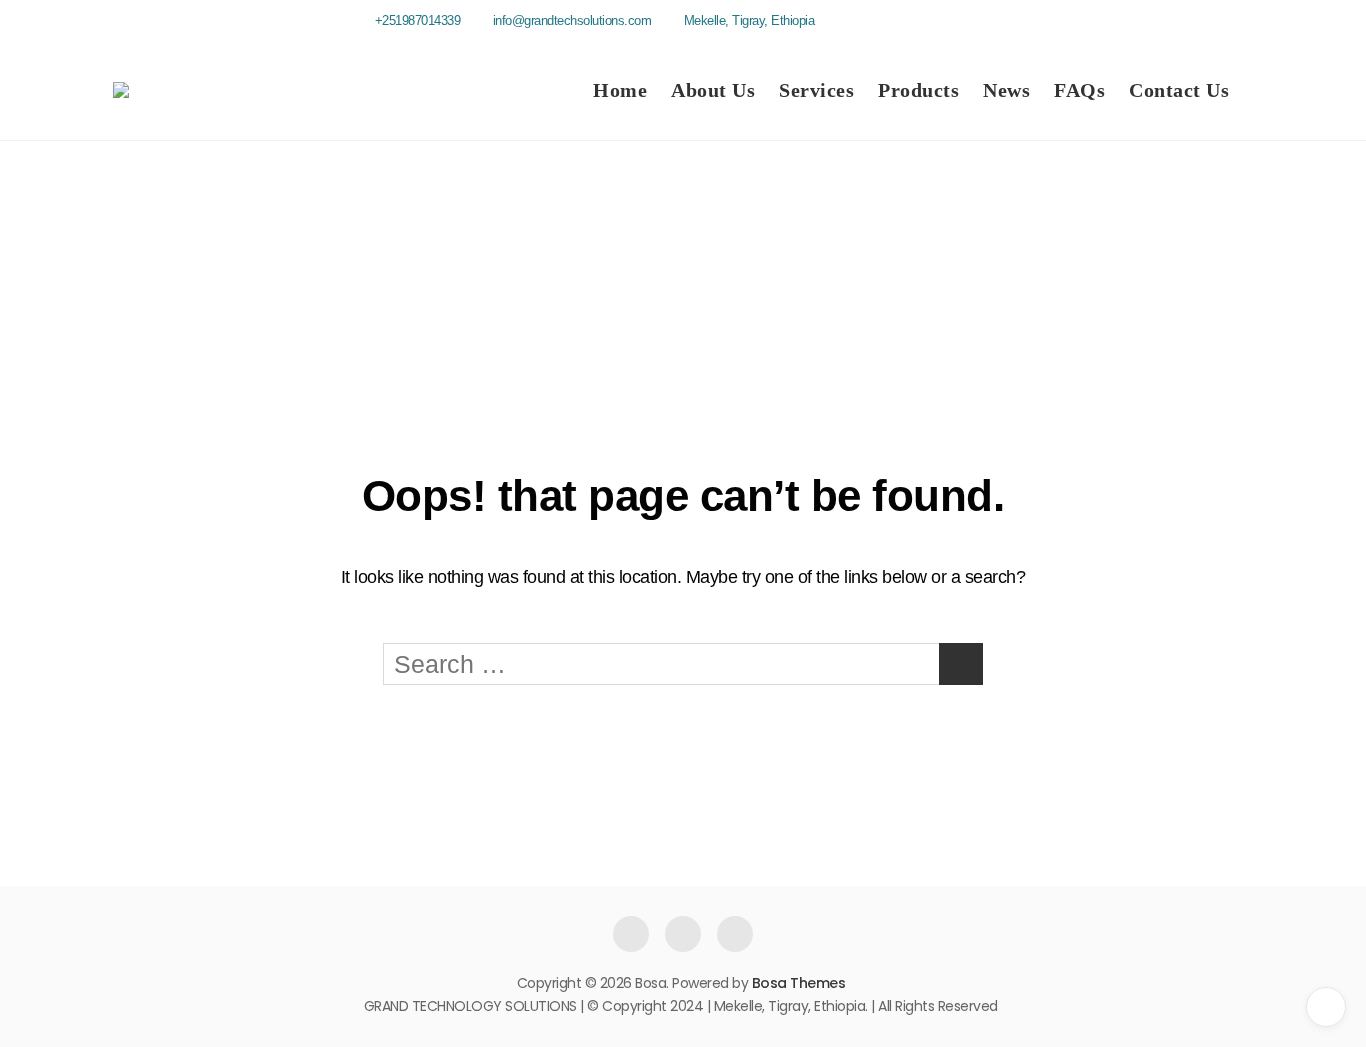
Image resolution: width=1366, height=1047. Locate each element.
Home (620, 90)
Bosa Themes (799, 983)
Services (816, 90)
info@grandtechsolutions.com (570, 20)
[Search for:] (683, 664)
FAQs (1079, 90)
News (1006, 90)
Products (918, 90)
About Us (713, 90)
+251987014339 (415, 20)
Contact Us (1179, 90)
